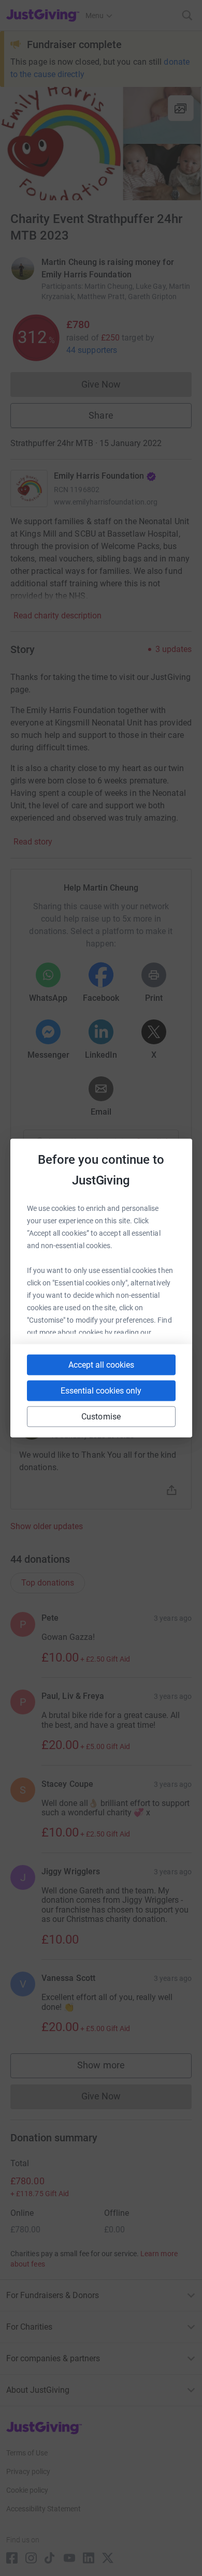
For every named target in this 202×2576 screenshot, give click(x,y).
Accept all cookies (101, 1365)
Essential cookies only (101, 1391)
